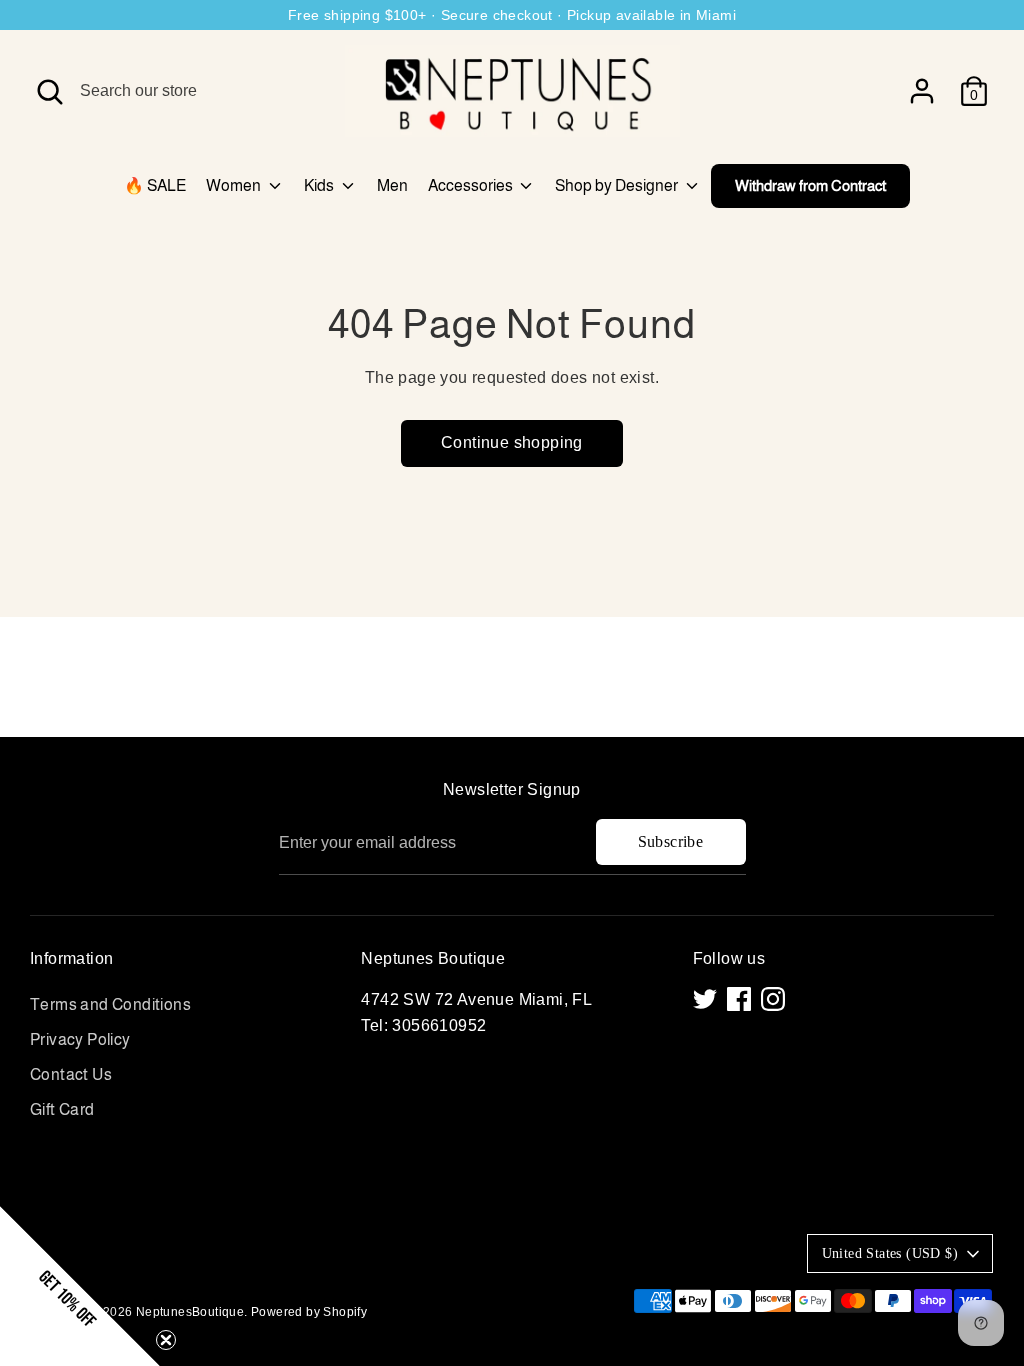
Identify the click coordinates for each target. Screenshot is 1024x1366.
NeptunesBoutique (190, 1312)
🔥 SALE (155, 185)
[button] (80, 1286)
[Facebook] (739, 999)
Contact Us (71, 1074)
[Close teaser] (166, 1340)
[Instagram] (773, 999)
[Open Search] (50, 92)
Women (235, 185)
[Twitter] (705, 999)
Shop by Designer (618, 185)
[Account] (922, 91)
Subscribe (671, 841)
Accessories (472, 185)
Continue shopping (512, 442)
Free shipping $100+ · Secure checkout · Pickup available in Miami (512, 15)
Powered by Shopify (309, 1312)
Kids (320, 185)
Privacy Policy (80, 1039)
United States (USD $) (890, 1253)
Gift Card (62, 1109)
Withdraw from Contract (810, 185)
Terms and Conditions (110, 1004)
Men (392, 185)
